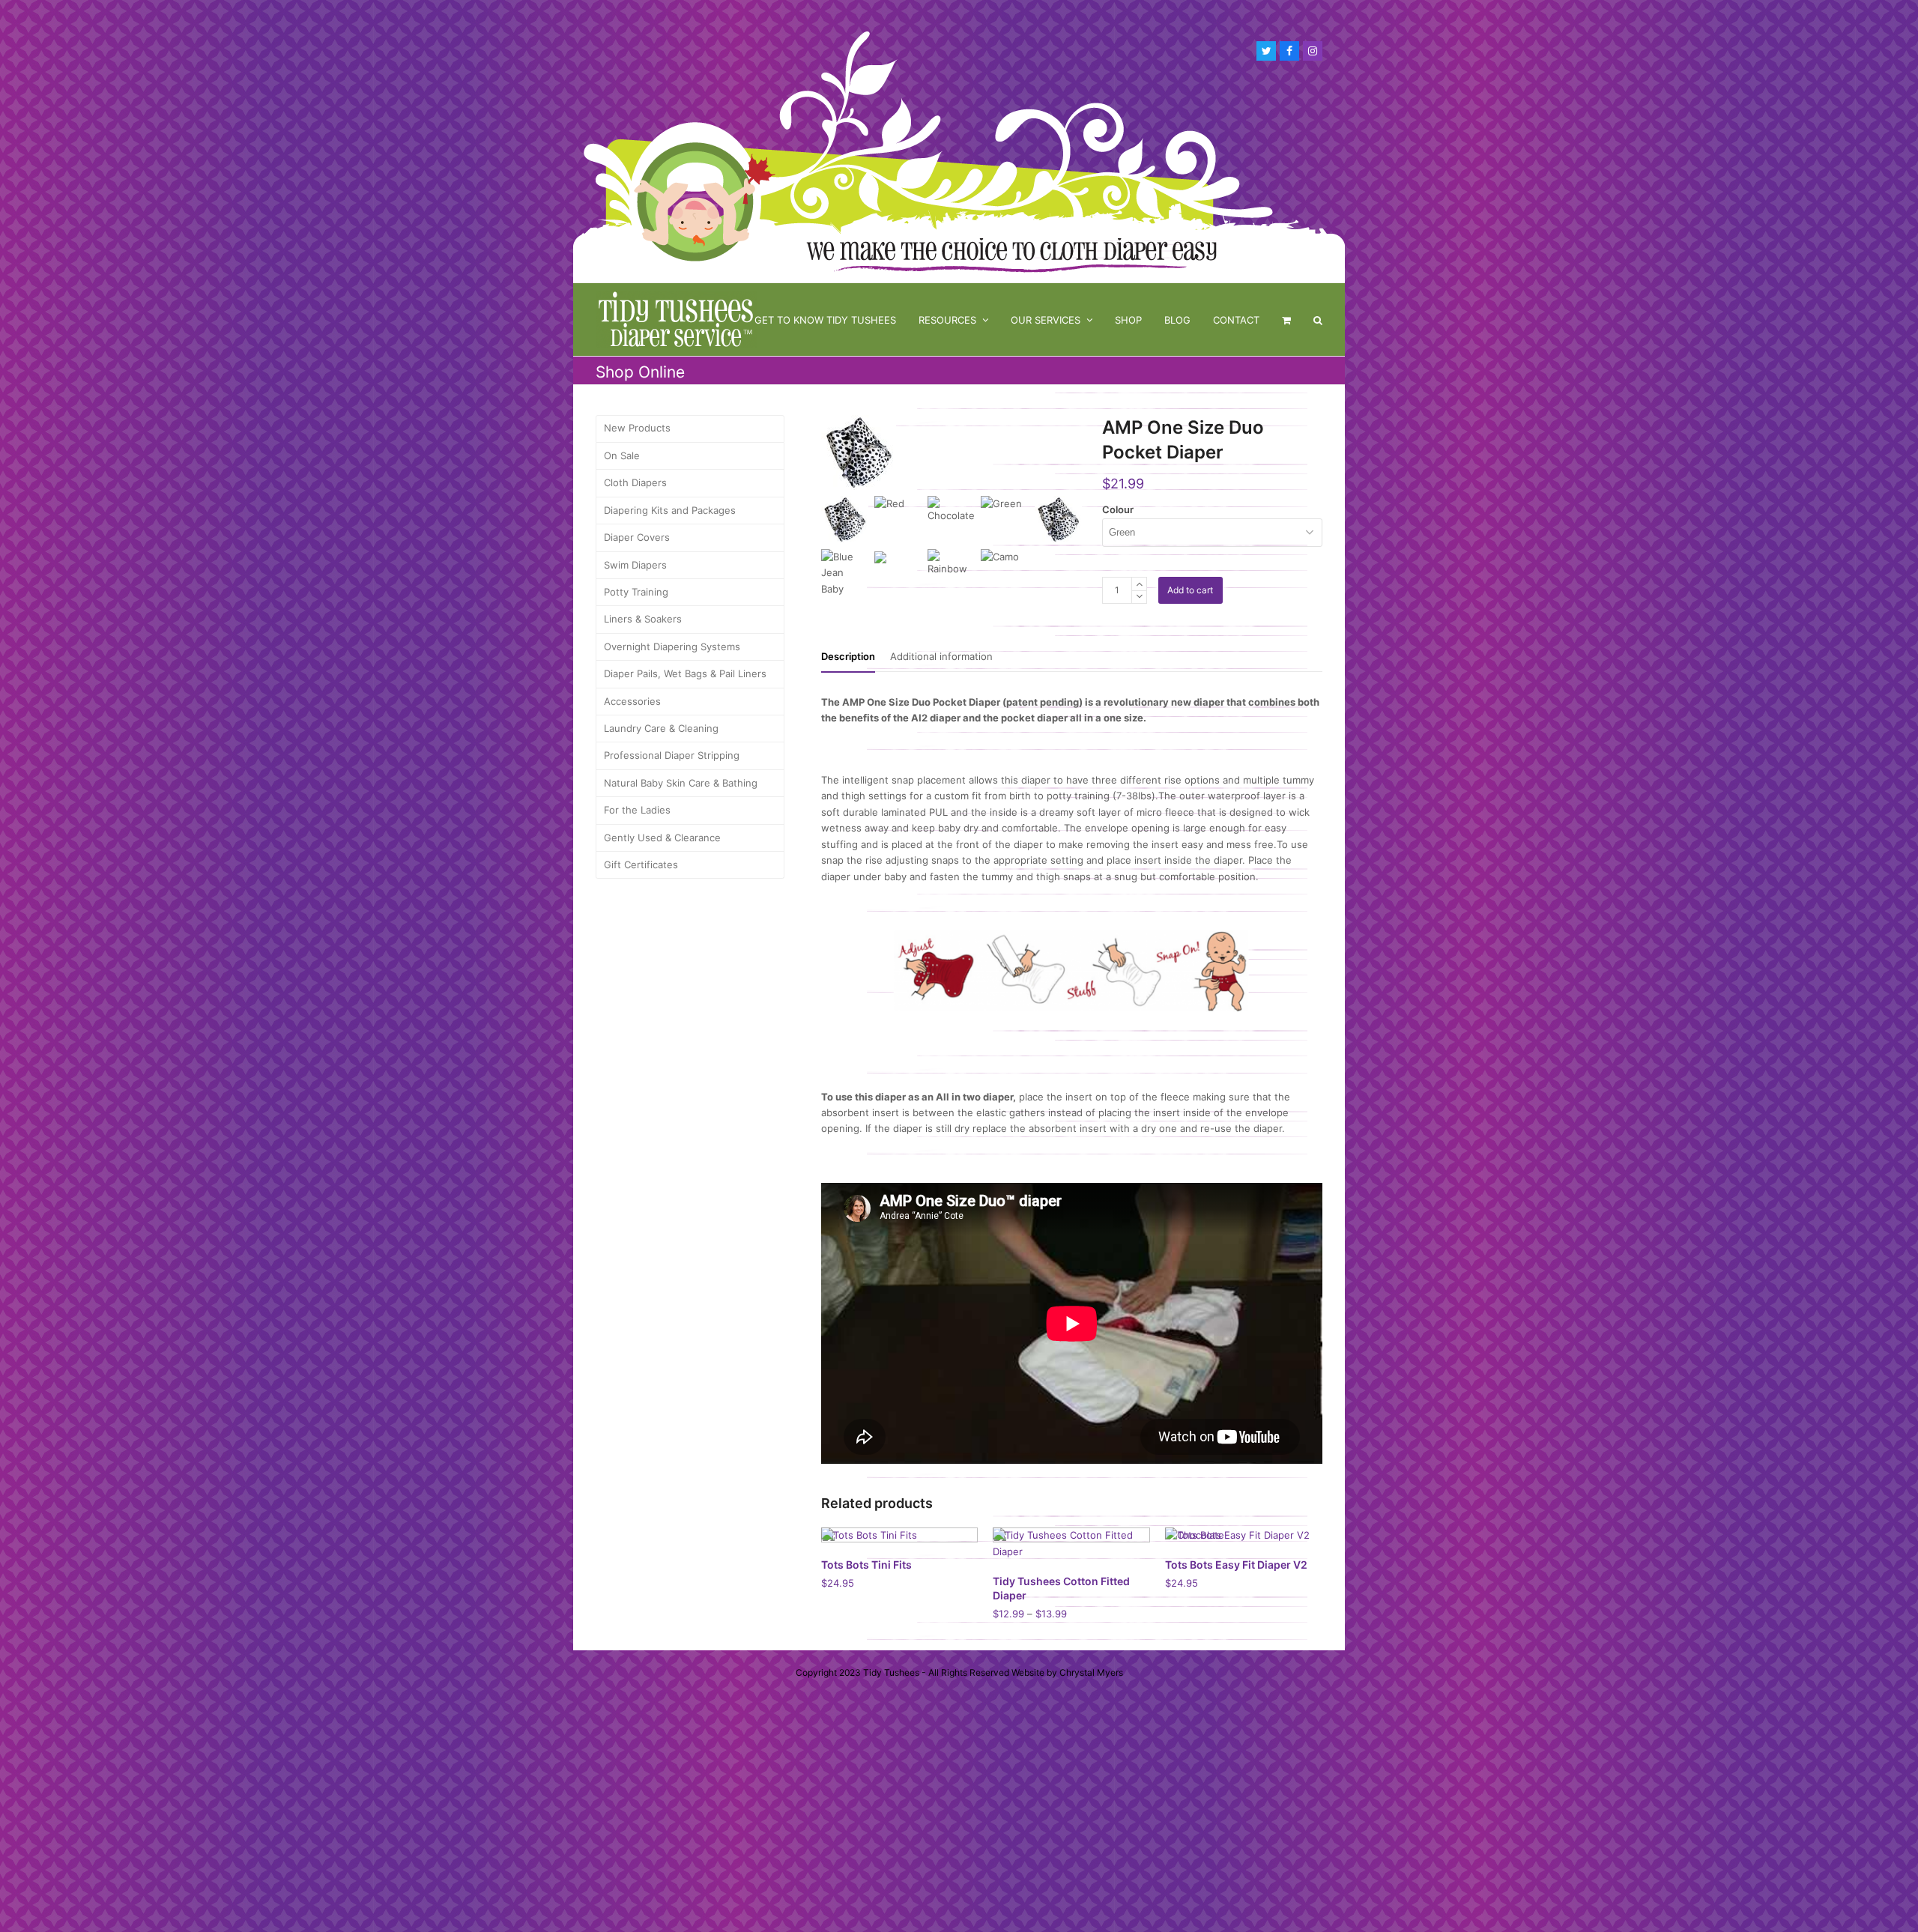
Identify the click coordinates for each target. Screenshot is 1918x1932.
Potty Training (636, 592)
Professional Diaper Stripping (672, 755)
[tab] (848, 656)
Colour (1118, 509)
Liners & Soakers (643, 619)
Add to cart (1190, 590)
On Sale (622, 455)
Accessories (632, 701)
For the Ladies (637, 810)
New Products (637, 428)
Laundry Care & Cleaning (661, 728)
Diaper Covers (637, 537)
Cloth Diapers (635, 482)
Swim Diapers (635, 565)
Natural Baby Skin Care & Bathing (681, 783)
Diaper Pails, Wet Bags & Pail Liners (685, 673)
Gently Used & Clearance (662, 838)
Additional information (941, 656)
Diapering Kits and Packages (670, 510)
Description (848, 656)
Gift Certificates (641, 864)
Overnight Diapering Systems (672, 646)
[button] (1286, 320)
